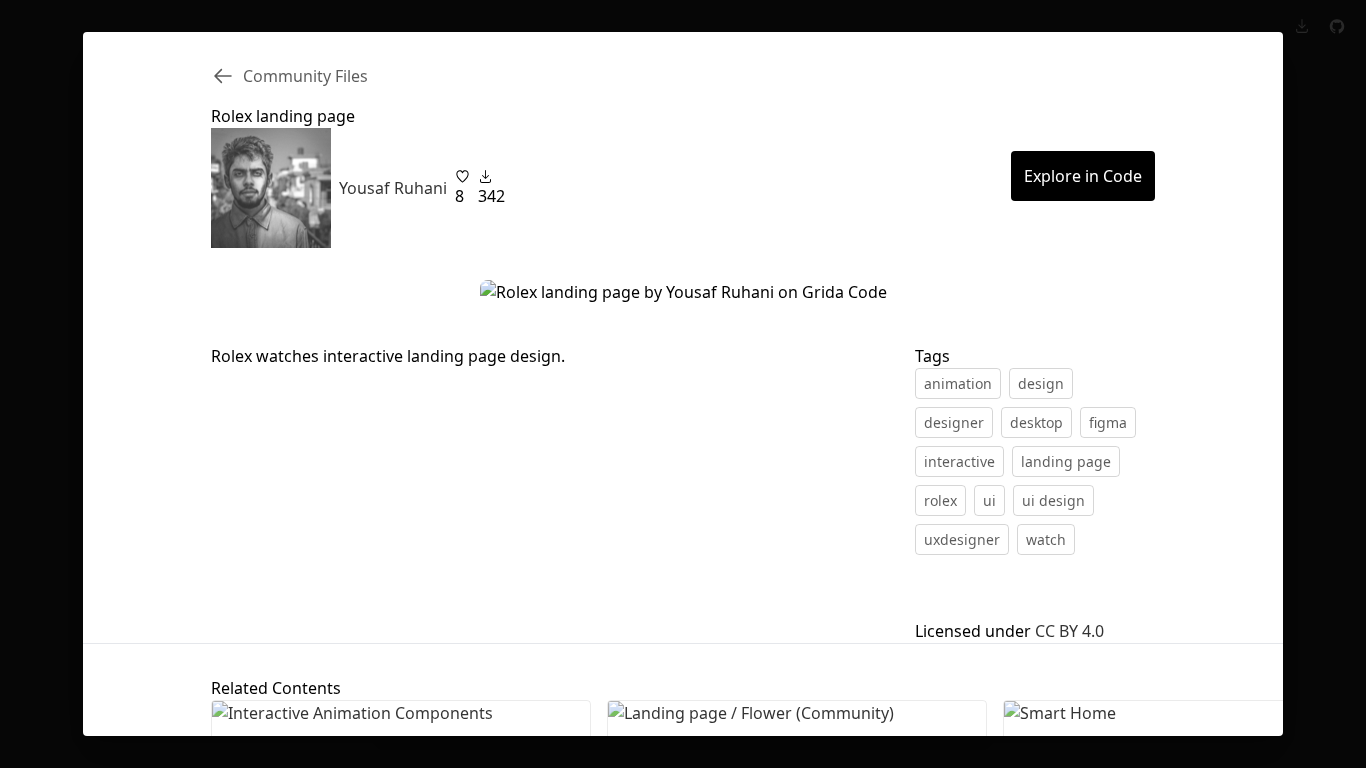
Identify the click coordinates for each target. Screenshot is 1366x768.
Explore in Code (1083, 176)
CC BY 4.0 (1069, 631)
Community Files (305, 76)
